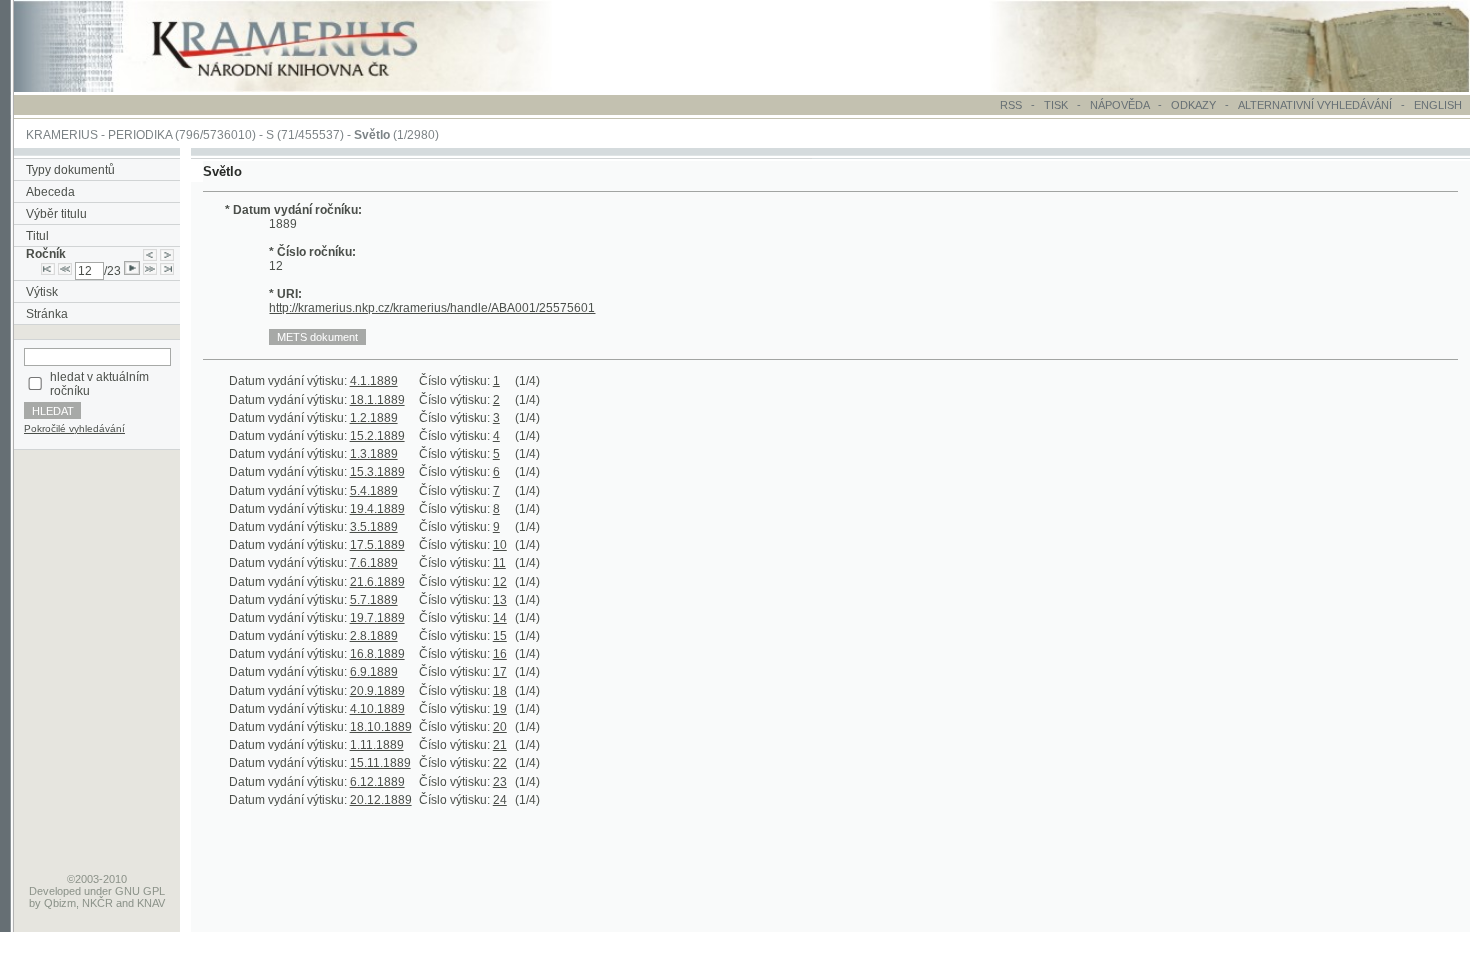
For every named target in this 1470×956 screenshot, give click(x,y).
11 (499, 563)
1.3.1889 (374, 454)
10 (500, 545)
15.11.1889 (380, 763)
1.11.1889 (377, 745)
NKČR (97, 903)
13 (500, 600)
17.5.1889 (377, 545)
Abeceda (50, 192)
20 (500, 727)
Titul (37, 236)
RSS (1011, 105)
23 (500, 782)
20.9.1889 (377, 691)
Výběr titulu (56, 214)
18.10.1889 (381, 727)
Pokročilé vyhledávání (74, 428)
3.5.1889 (374, 527)
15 (500, 636)
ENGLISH (1438, 105)
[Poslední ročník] (167, 271)
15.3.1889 (377, 472)
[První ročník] (48, 271)
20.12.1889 (381, 800)
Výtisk (42, 292)
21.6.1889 (377, 582)
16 (500, 654)
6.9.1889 (374, 672)
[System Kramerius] (307, 88)
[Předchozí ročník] (150, 254)
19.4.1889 (377, 509)
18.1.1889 (377, 400)
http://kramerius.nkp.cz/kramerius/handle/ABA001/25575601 (432, 308)
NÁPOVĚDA (1119, 105)
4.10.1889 (377, 709)
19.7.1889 (377, 618)
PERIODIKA (140, 135)
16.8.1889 (377, 654)
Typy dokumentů (70, 170)
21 (500, 745)
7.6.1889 (374, 563)
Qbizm (60, 903)
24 (500, 800)
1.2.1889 (374, 418)
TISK (1057, 105)
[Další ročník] (167, 254)
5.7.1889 (374, 600)
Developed (55, 891)
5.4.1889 (374, 491)
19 (500, 709)
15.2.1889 (377, 436)
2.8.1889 (374, 636)
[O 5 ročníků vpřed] (150, 271)
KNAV (151, 903)
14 (500, 618)
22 (500, 763)
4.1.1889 (374, 381)
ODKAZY (1193, 105)
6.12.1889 (377, 782)
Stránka (47, 314)
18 (500, 691)
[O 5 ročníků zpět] (65, 271)
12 (500, 582)
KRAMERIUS (62, 135)
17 (500, 672)
